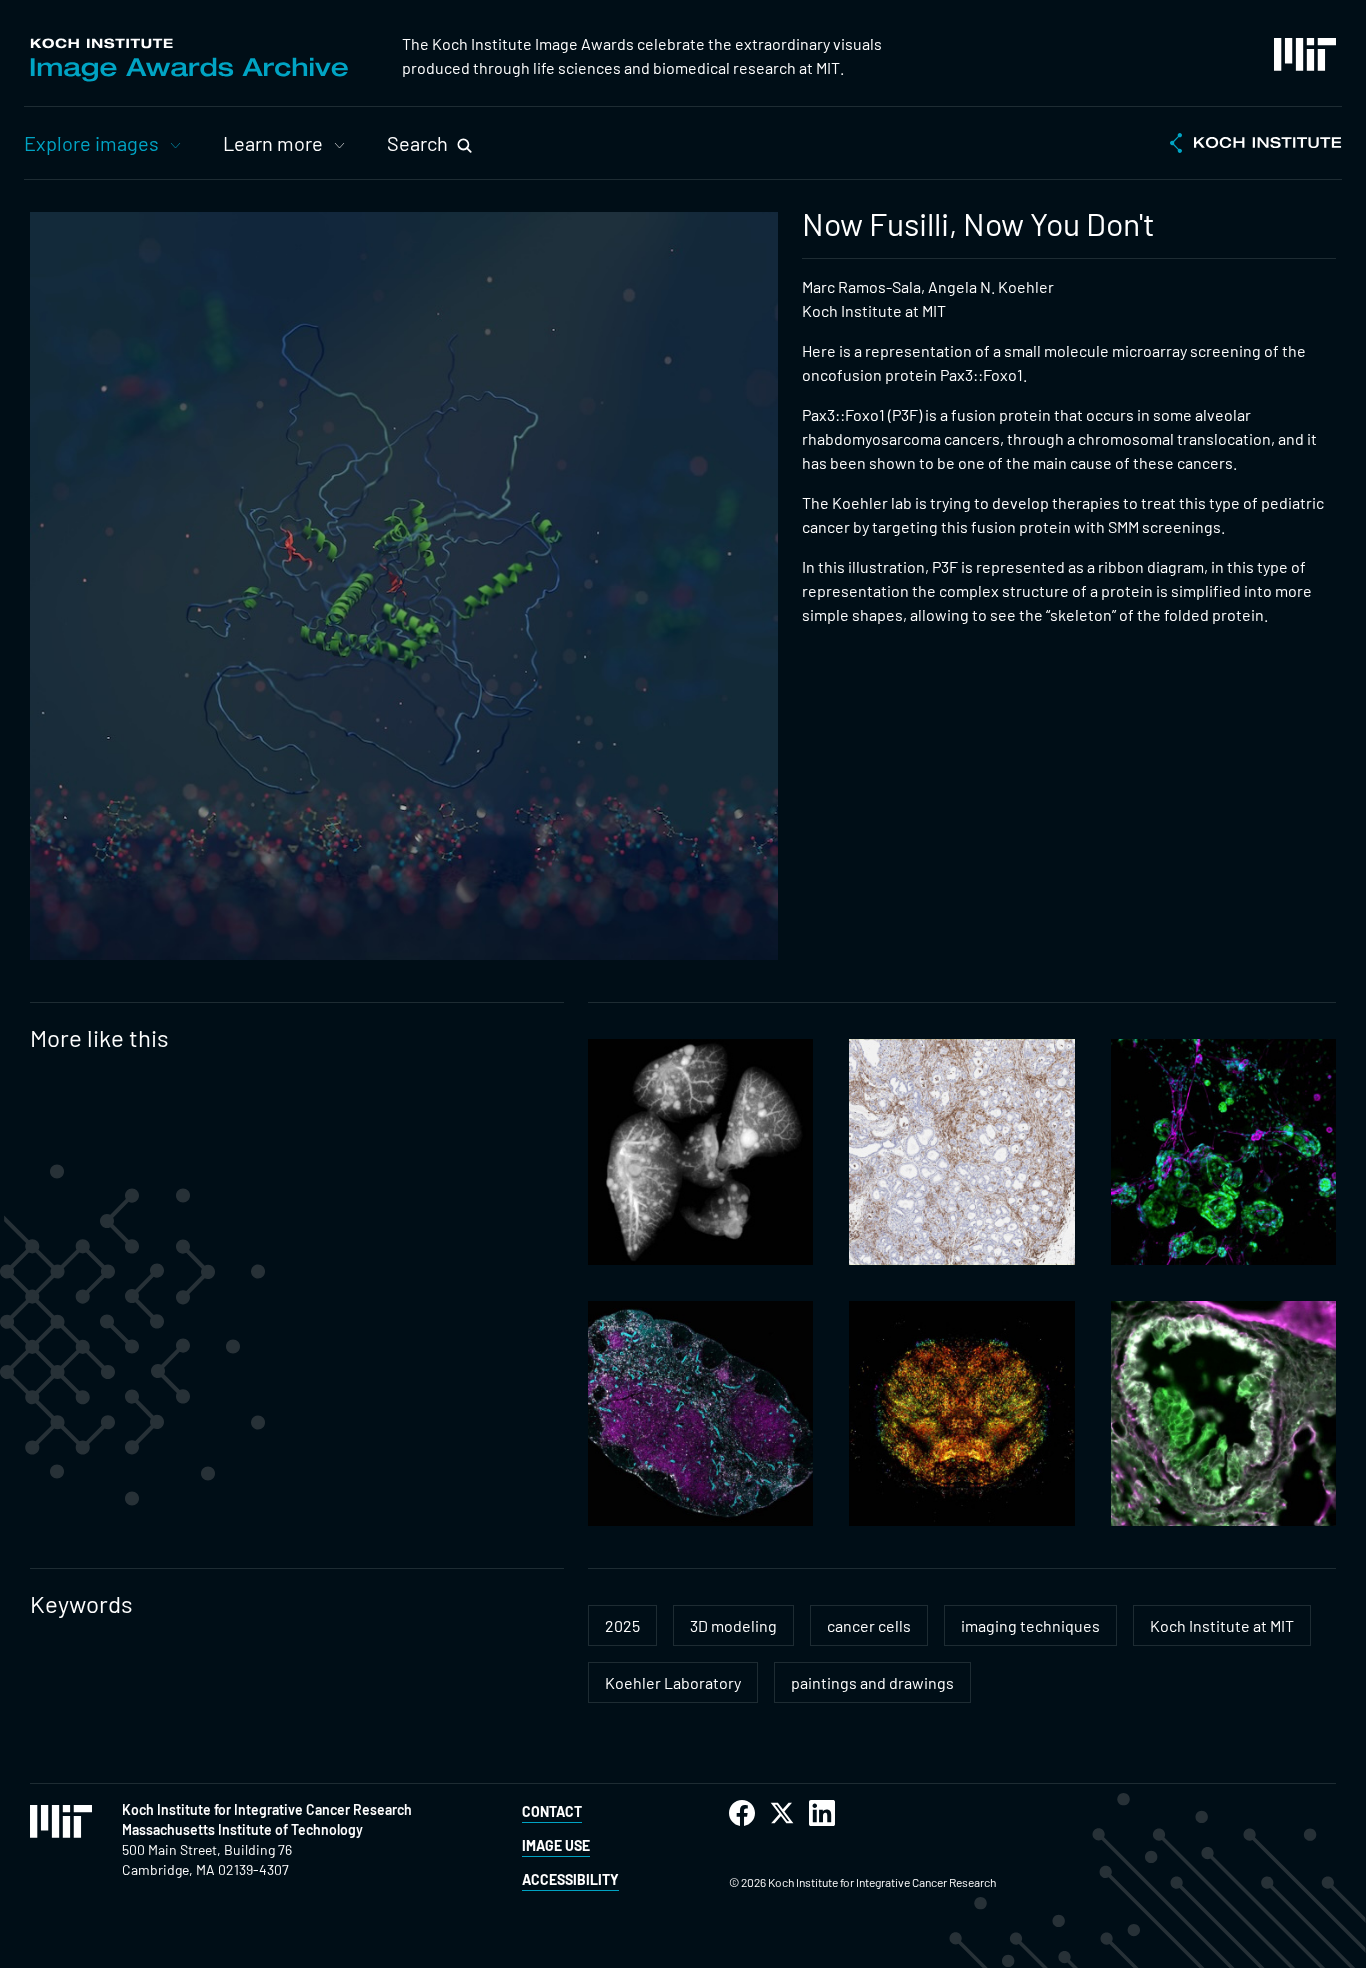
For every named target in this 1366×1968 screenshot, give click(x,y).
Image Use (556, 1845)
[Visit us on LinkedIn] (822, 1813)
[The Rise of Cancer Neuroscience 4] (1223, 1151)
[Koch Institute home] (1256, 145)
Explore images (91, 143)
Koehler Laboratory (673, 1682)
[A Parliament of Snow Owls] (961, 1151)
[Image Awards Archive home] (189, 60)
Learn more (273, 143)
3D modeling (733, 1625)
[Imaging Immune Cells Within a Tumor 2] (700, 1413)
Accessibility (570, 1879)
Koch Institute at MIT (1222, 1625)
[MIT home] (1305, 54)
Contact (552, 1811)
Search (417, 143)
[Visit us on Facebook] (742, 1813)
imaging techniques (1030, 1625)
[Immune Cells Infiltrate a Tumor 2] (961, 1413)
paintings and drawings (872, 1682)
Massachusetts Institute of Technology (242, 1829)
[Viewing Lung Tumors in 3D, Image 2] (700, 1151)
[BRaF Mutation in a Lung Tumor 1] (1223, 1413)
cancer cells (869, 1625)
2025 (622, 1625)
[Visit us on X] (782, 1813)
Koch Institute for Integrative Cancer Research (267, 1809)
